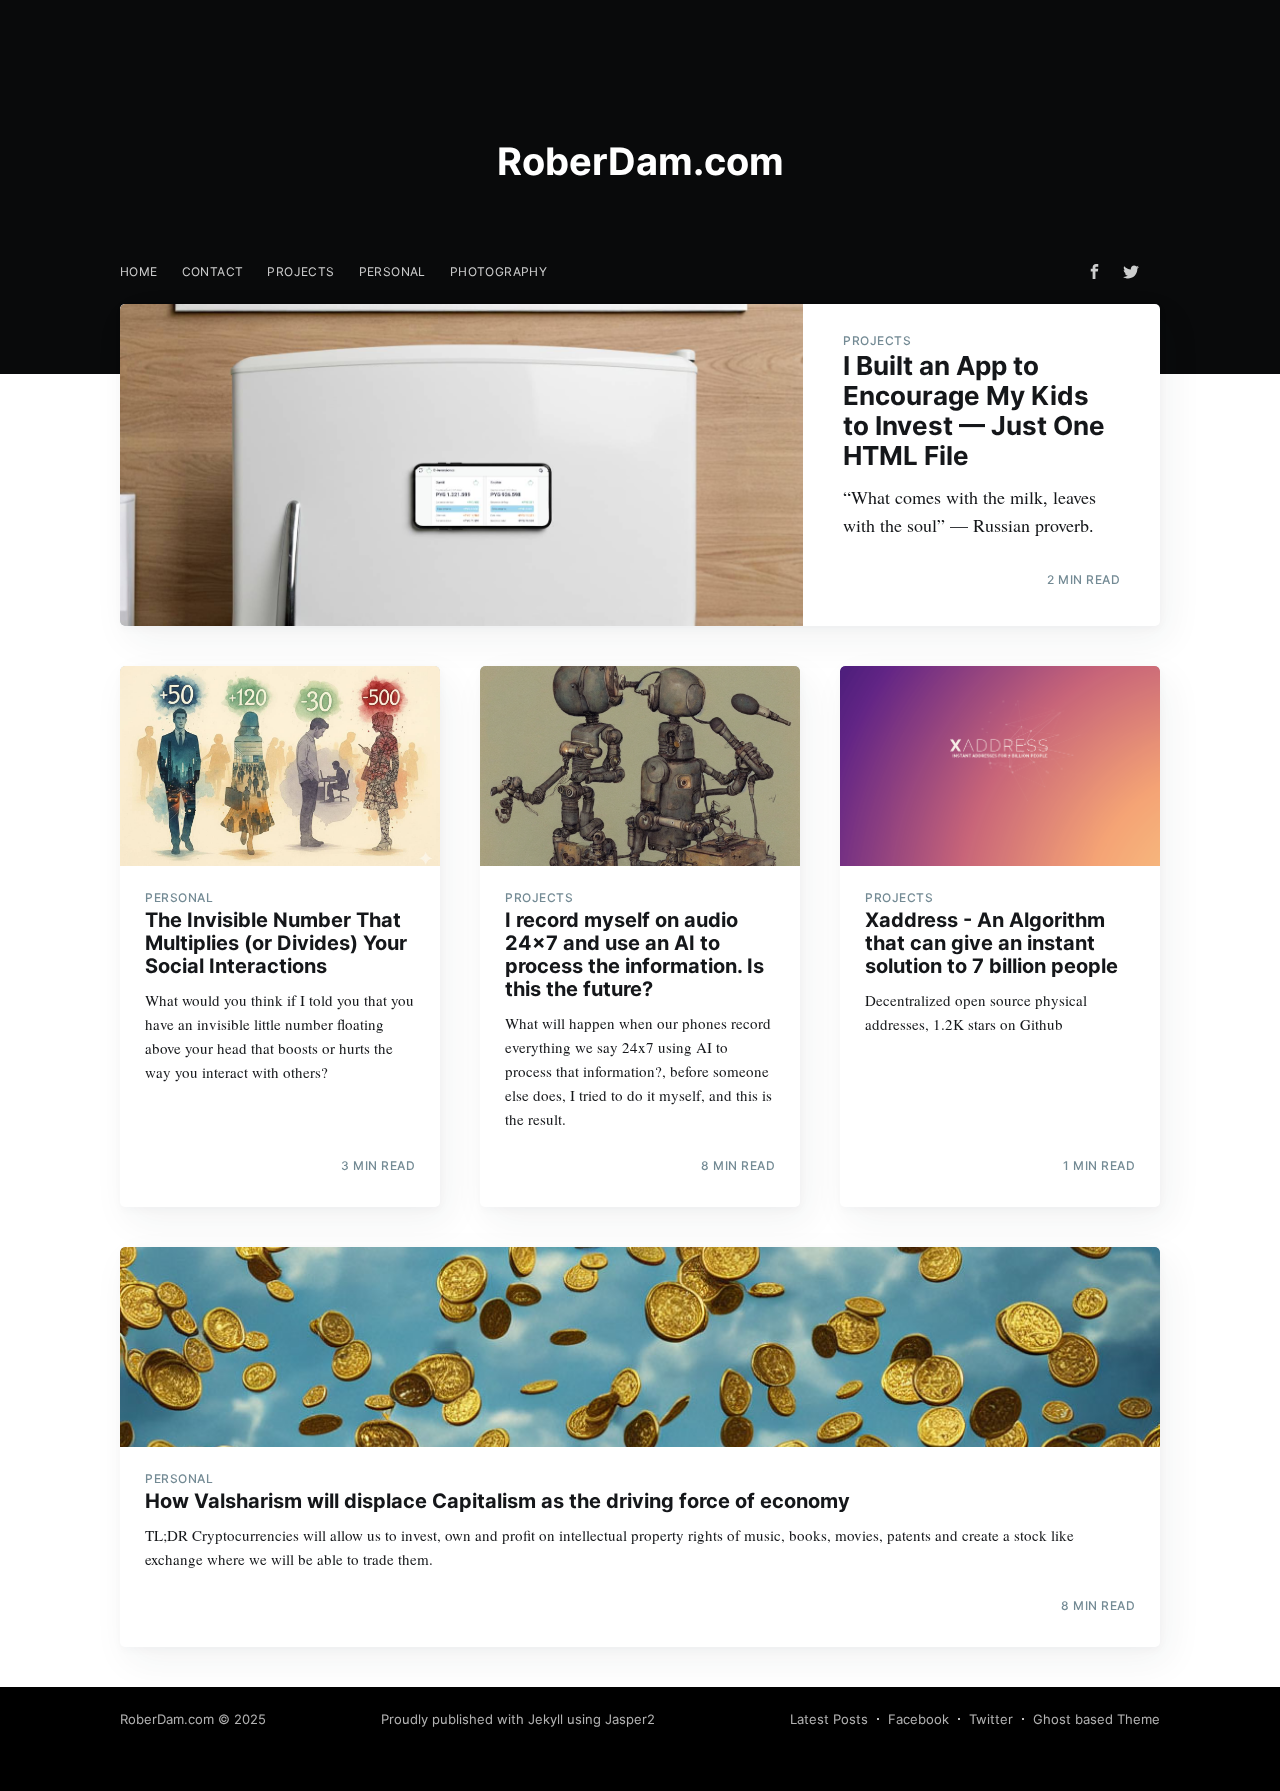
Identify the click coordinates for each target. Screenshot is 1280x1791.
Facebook (918, 1719)
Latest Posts (829, 1719)
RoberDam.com (167, 1719)
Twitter (991, 1719)
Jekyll (545, 1719)
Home (139, 271)
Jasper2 (630, 1719)
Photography (498, 271)
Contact (213, 271)
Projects (300, 271)
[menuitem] (139, 271)
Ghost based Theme (1096, 1719)
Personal (392, 271)
